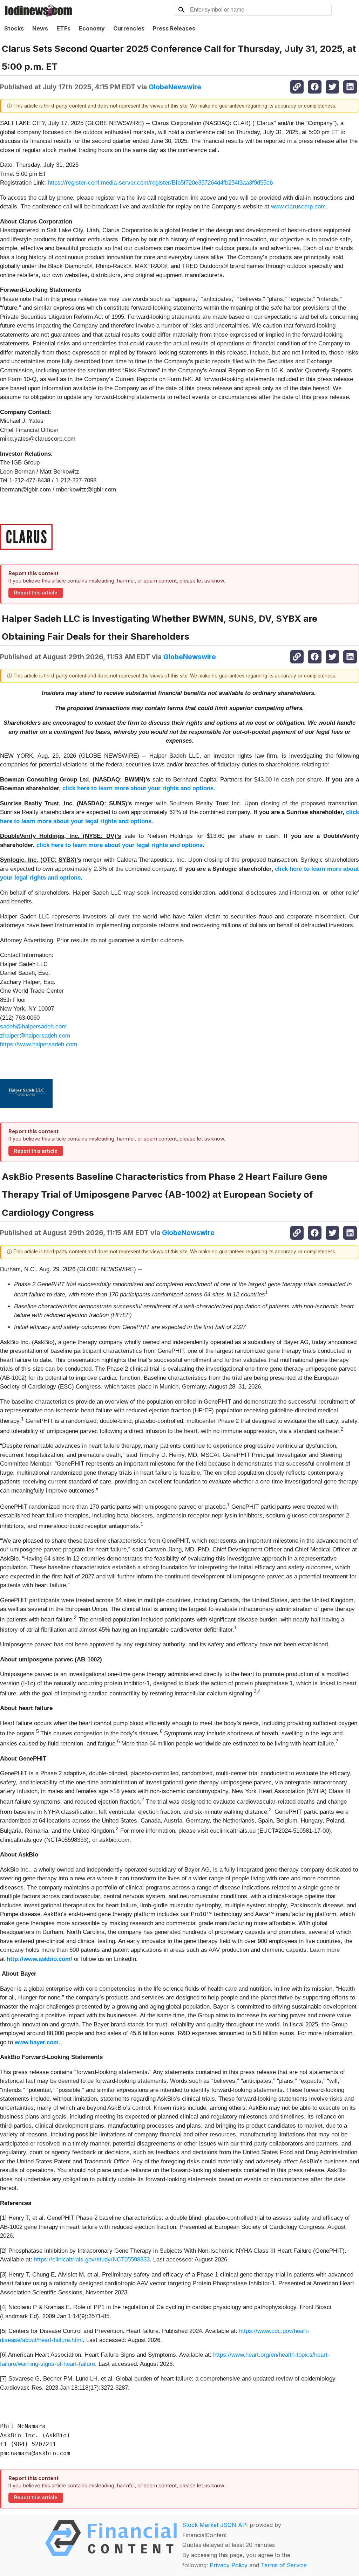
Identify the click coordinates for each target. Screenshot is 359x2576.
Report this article (36, 593)
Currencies (129, 28)
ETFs (63, 28)
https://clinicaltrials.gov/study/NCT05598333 (92, 2260)
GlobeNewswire (175, 87)
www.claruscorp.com (298, 206)
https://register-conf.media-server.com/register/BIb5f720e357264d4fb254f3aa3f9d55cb (160, 183)
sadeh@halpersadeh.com (33, 1027)
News (40, 28)
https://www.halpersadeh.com (39, 1044)
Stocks (14, 28)
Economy (92, 28)
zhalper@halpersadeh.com (35, 1036)
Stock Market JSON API (215, 2525)
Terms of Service (284, 2565)
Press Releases (174, 28)
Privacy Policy (229, 2565)
